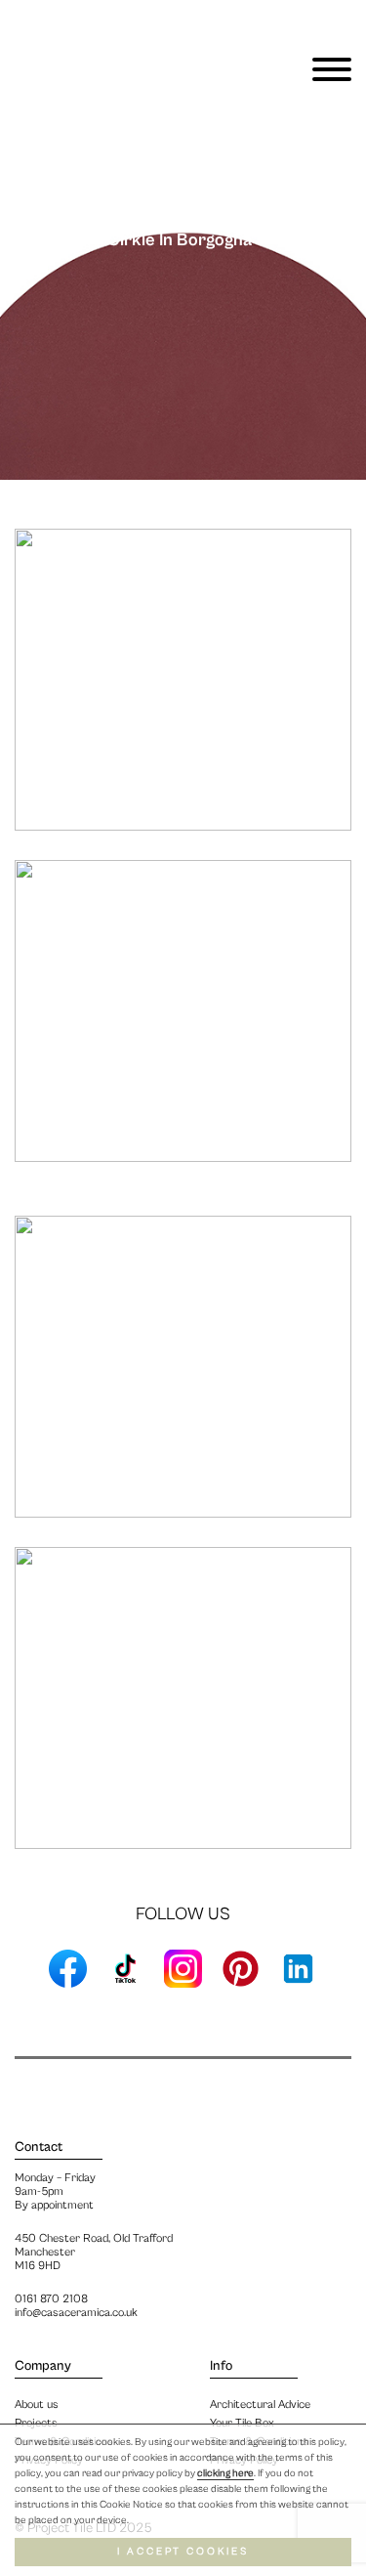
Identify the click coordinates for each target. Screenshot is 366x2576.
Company (43, 2366)
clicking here (225, 2473)
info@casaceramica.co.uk (76, 2313)
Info (221, 2366)
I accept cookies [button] (183, 2552)
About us (37, 2404)
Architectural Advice (260, 2404)
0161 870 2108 (51, 2299)
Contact (39, 2147)
